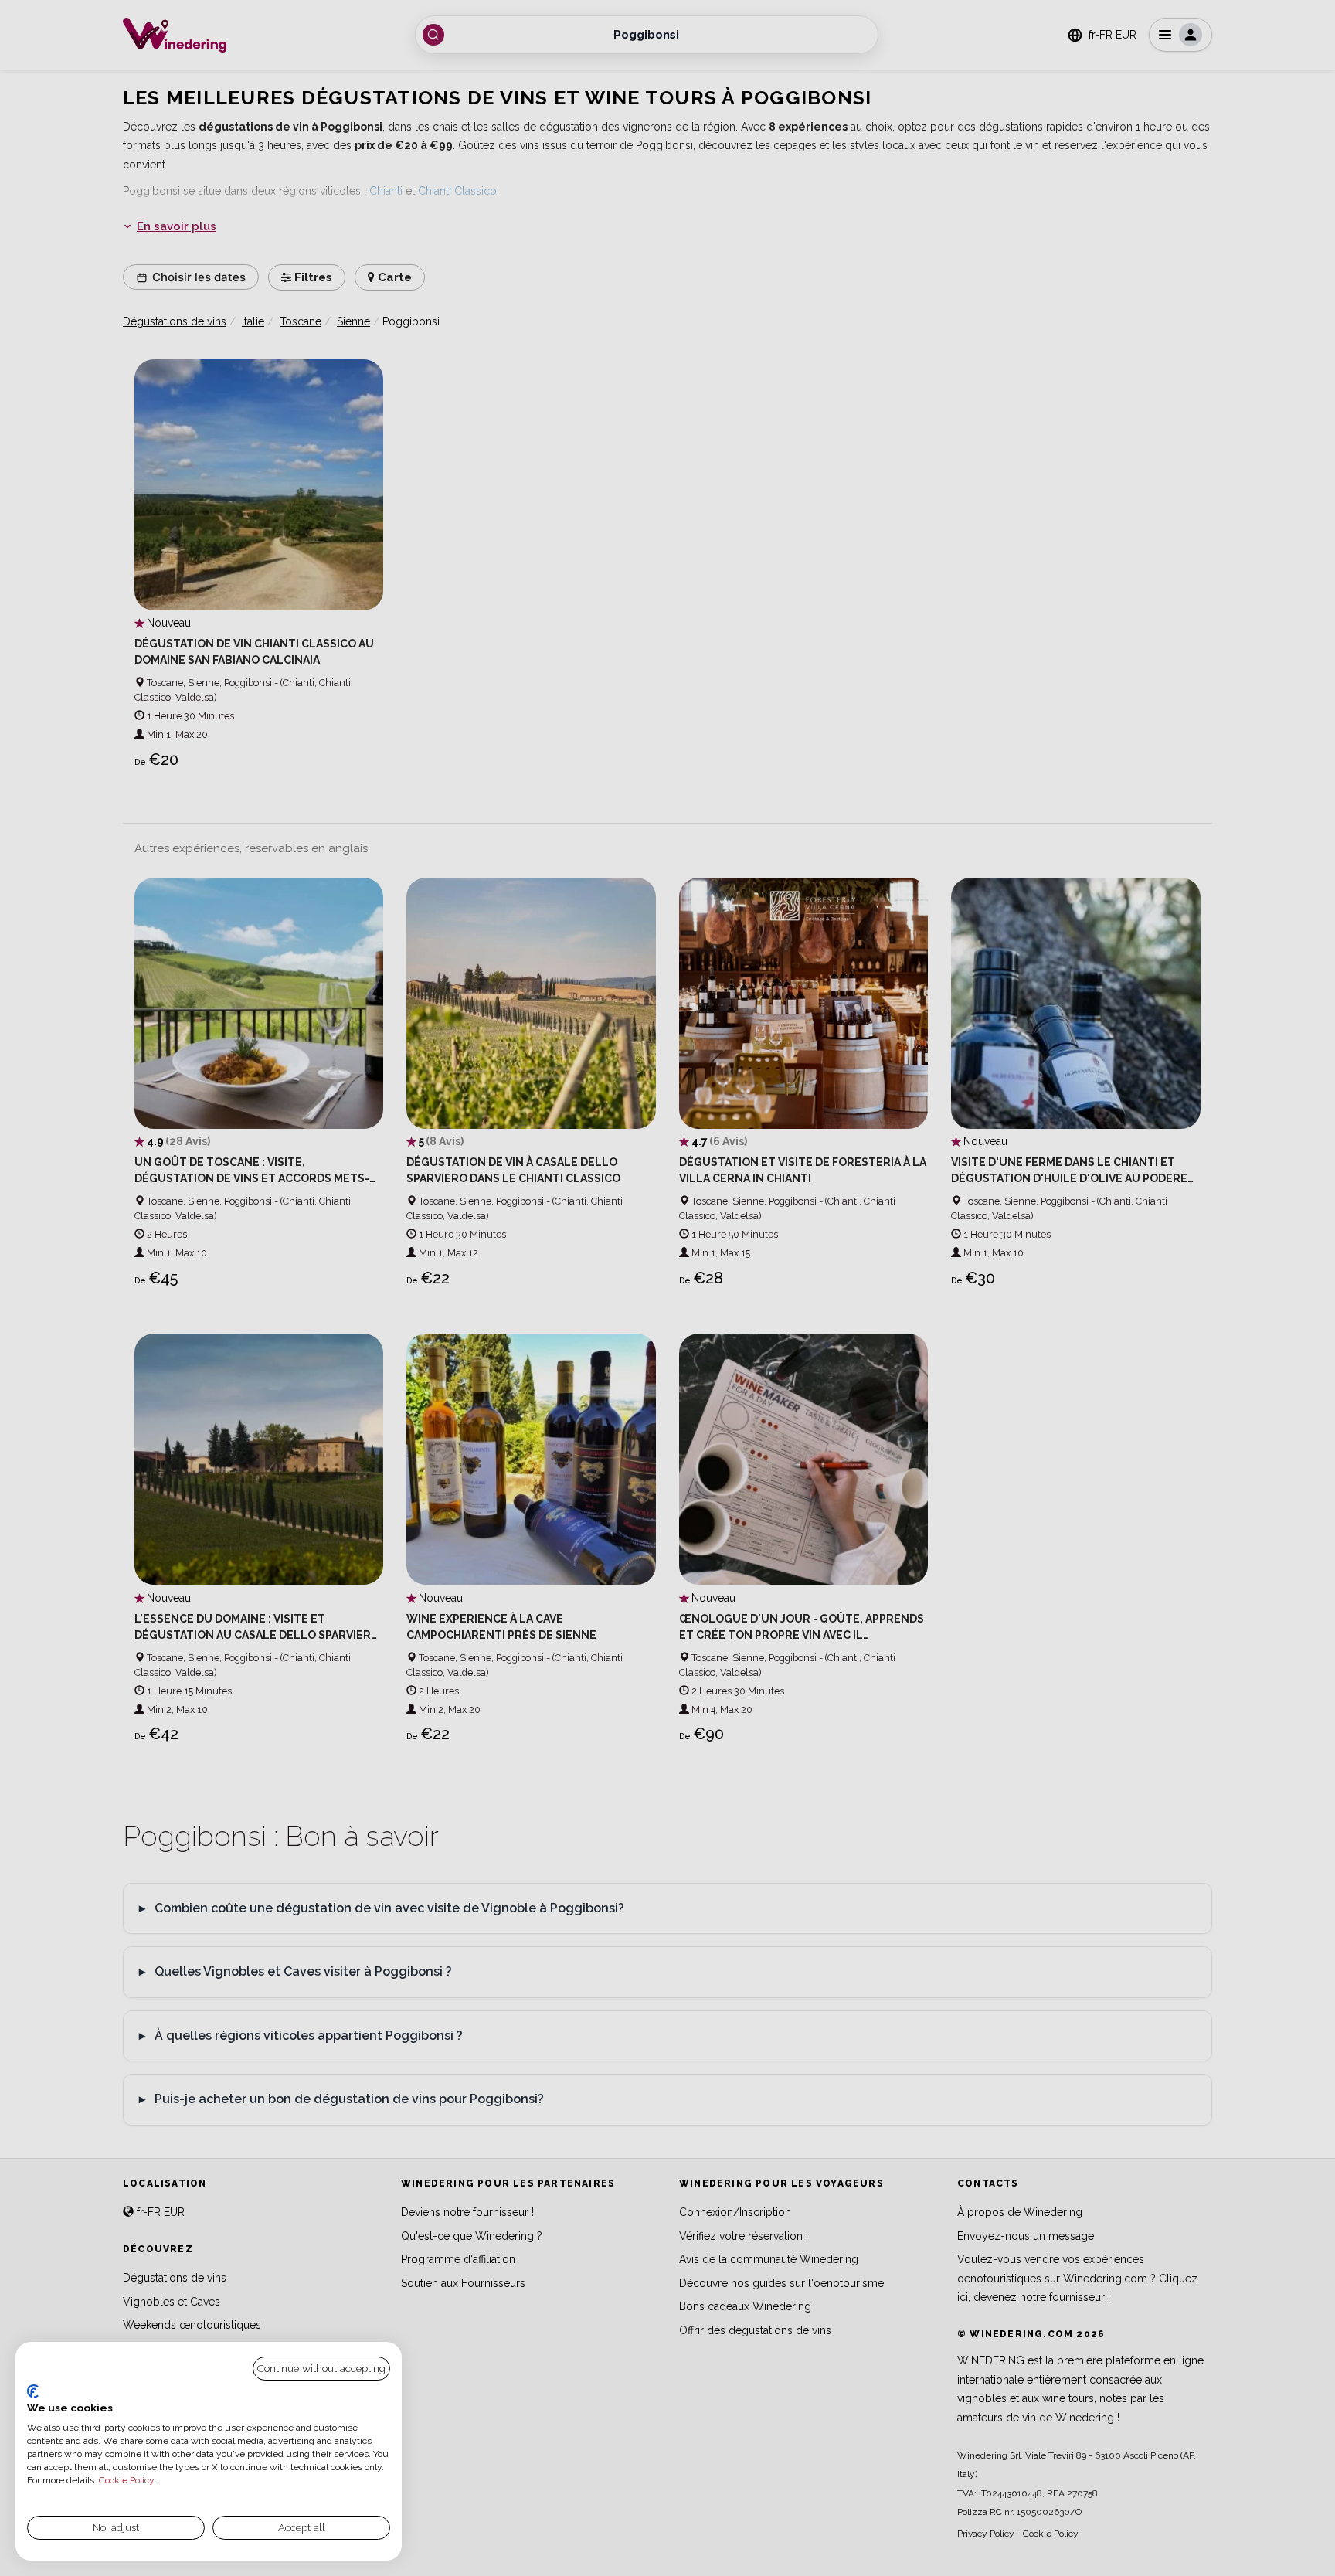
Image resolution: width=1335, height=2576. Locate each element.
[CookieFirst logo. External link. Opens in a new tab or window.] (33, 2391)
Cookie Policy (126, 2480)
